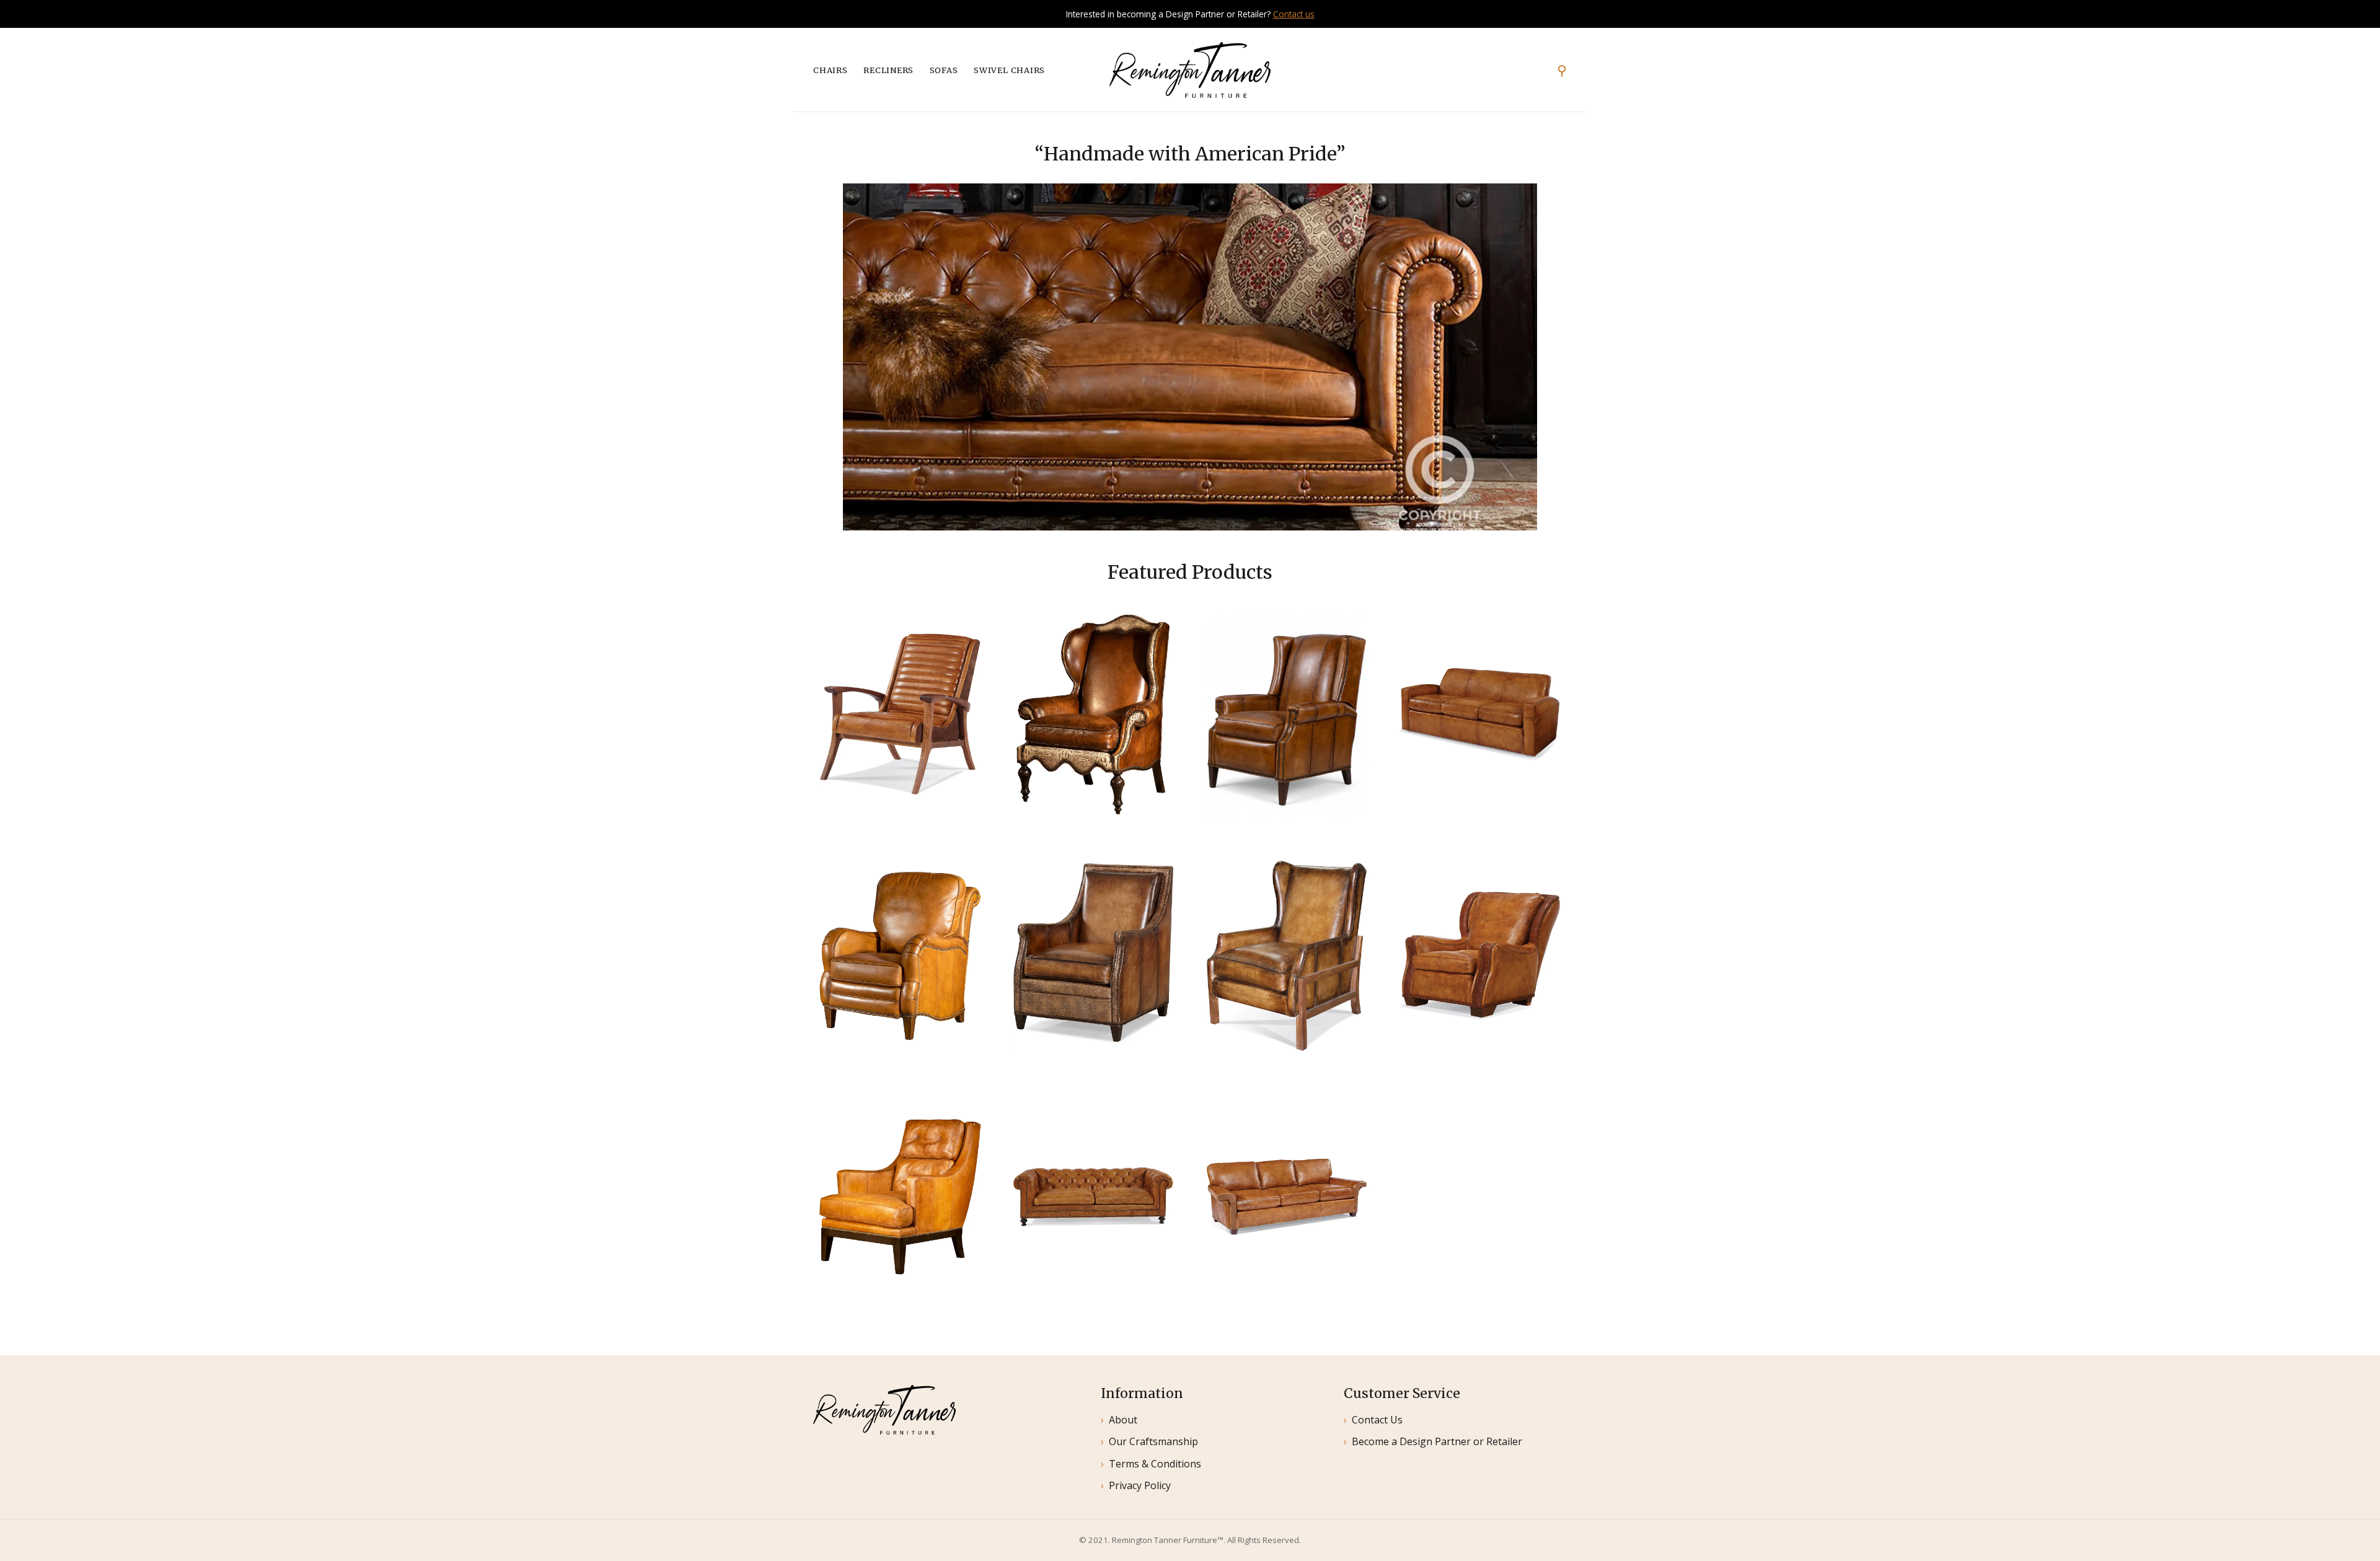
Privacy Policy (1140, 1485)
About (1123, 1420)
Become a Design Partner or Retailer (1437, 1441)
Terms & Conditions (1155, 1464)
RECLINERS (888, 70)
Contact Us (1377, 1420)
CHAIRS (831, 70)
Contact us (1294, 14)
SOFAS (944, 70)
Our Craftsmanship (1153, 1441)
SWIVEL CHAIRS (1009, 70)
